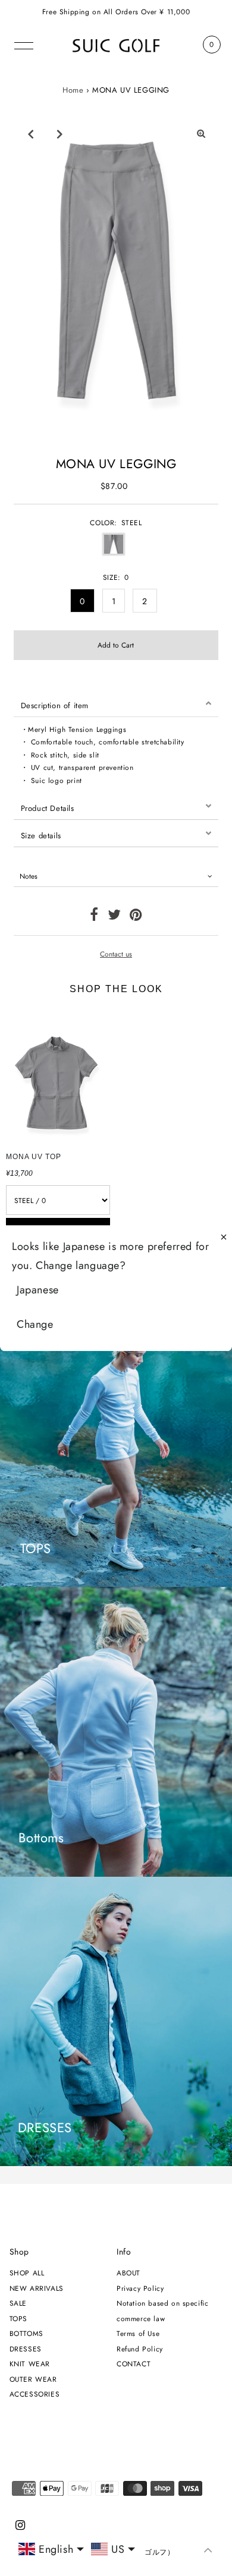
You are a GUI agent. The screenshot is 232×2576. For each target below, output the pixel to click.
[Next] (59, 134)
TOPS (18, 2318)
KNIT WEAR (30, 2364)
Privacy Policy (140, 2288)
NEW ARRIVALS (37, 2288)
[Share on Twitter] (115, 917)
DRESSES (26, 2349)
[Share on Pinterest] (136, 917)
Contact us (116, 954)
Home (73, 90)
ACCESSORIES (35, 2394)
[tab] (116, 703)
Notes (29, 876)
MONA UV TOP (34, 1157)
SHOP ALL (27, 2273)
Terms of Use (138, 2333)
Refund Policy (140, 2349)
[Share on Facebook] (94, 917)
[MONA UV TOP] (58, 1076)
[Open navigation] (24, 45)
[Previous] (30, 134)
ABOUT (128, 2273)
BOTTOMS (26, 2333)
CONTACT (134, 2364)
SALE (18, 2303)
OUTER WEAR (33, 2379)
